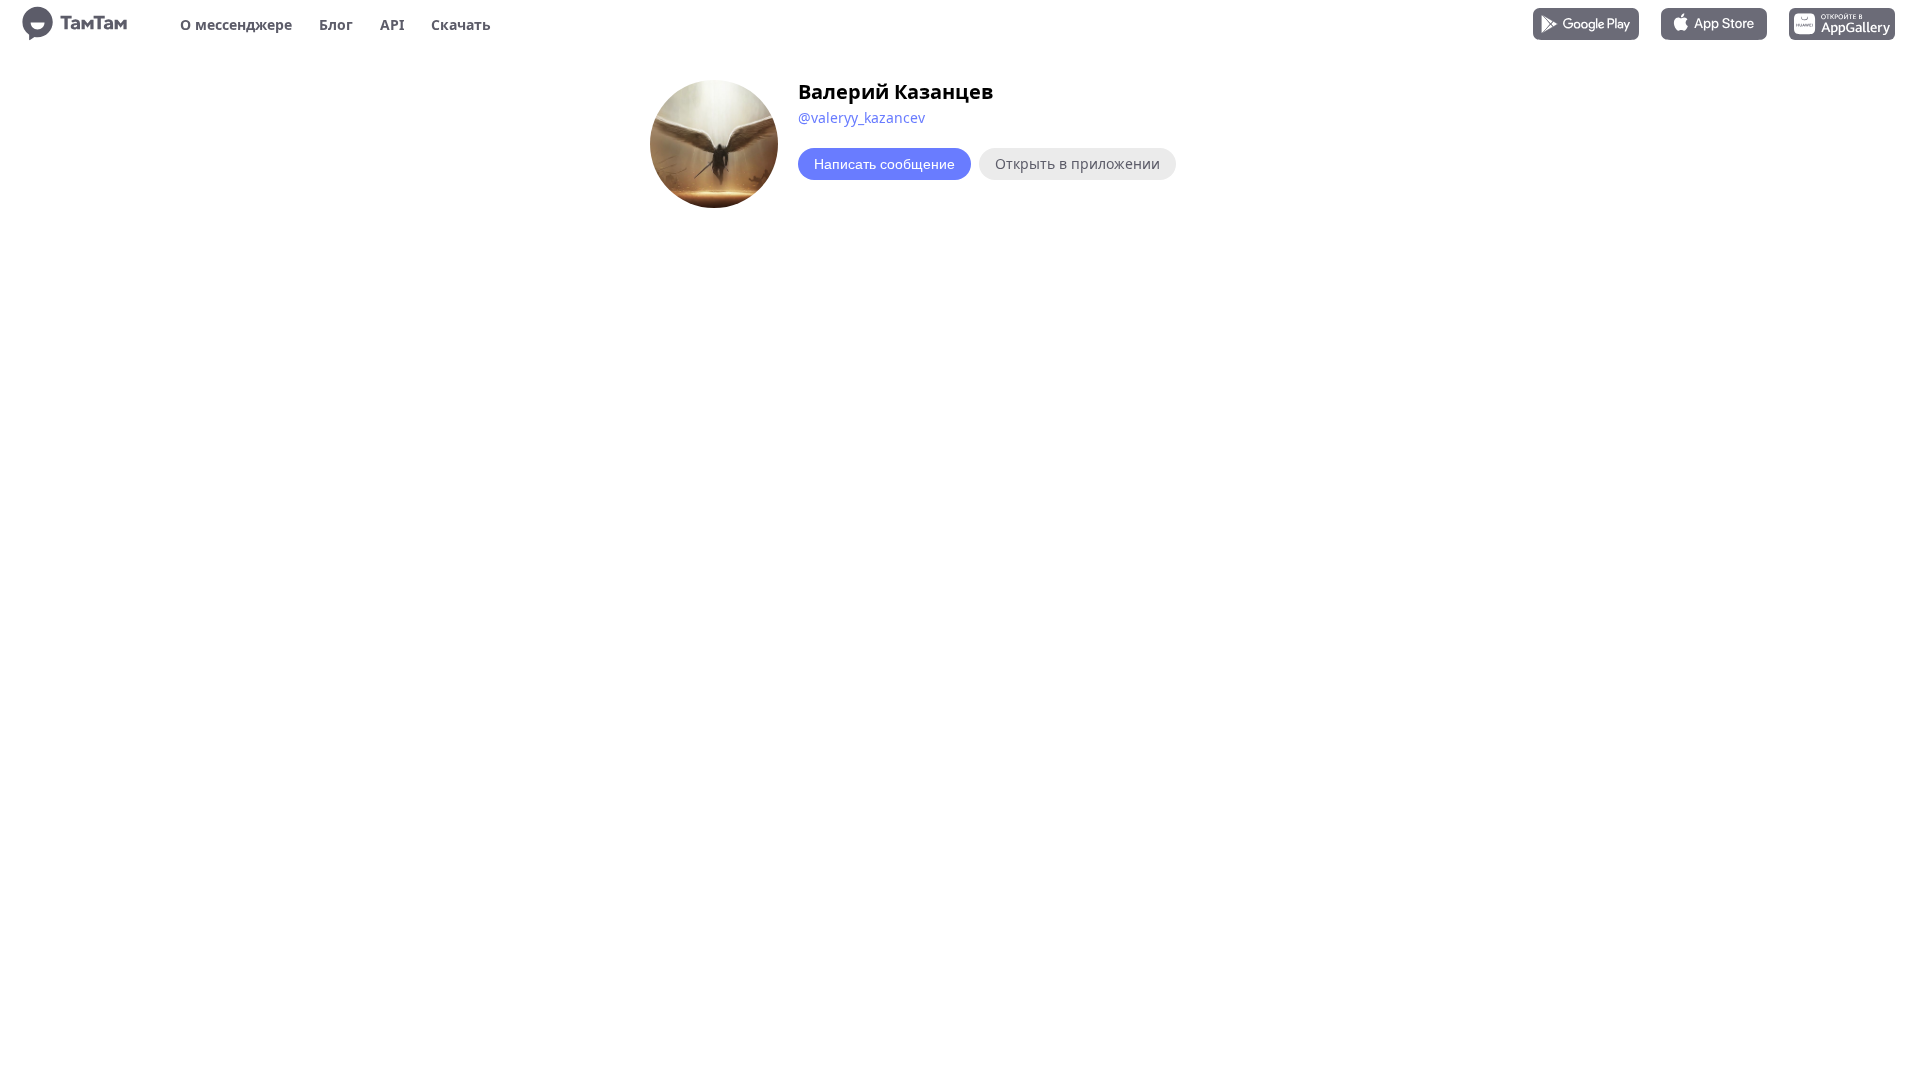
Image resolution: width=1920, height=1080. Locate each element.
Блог (336, 24)
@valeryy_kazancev (861, 117)
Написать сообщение (884, 164)
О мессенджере (236, 24)
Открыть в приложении (1077, 163)
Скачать (461, 24)
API (392, 24)
